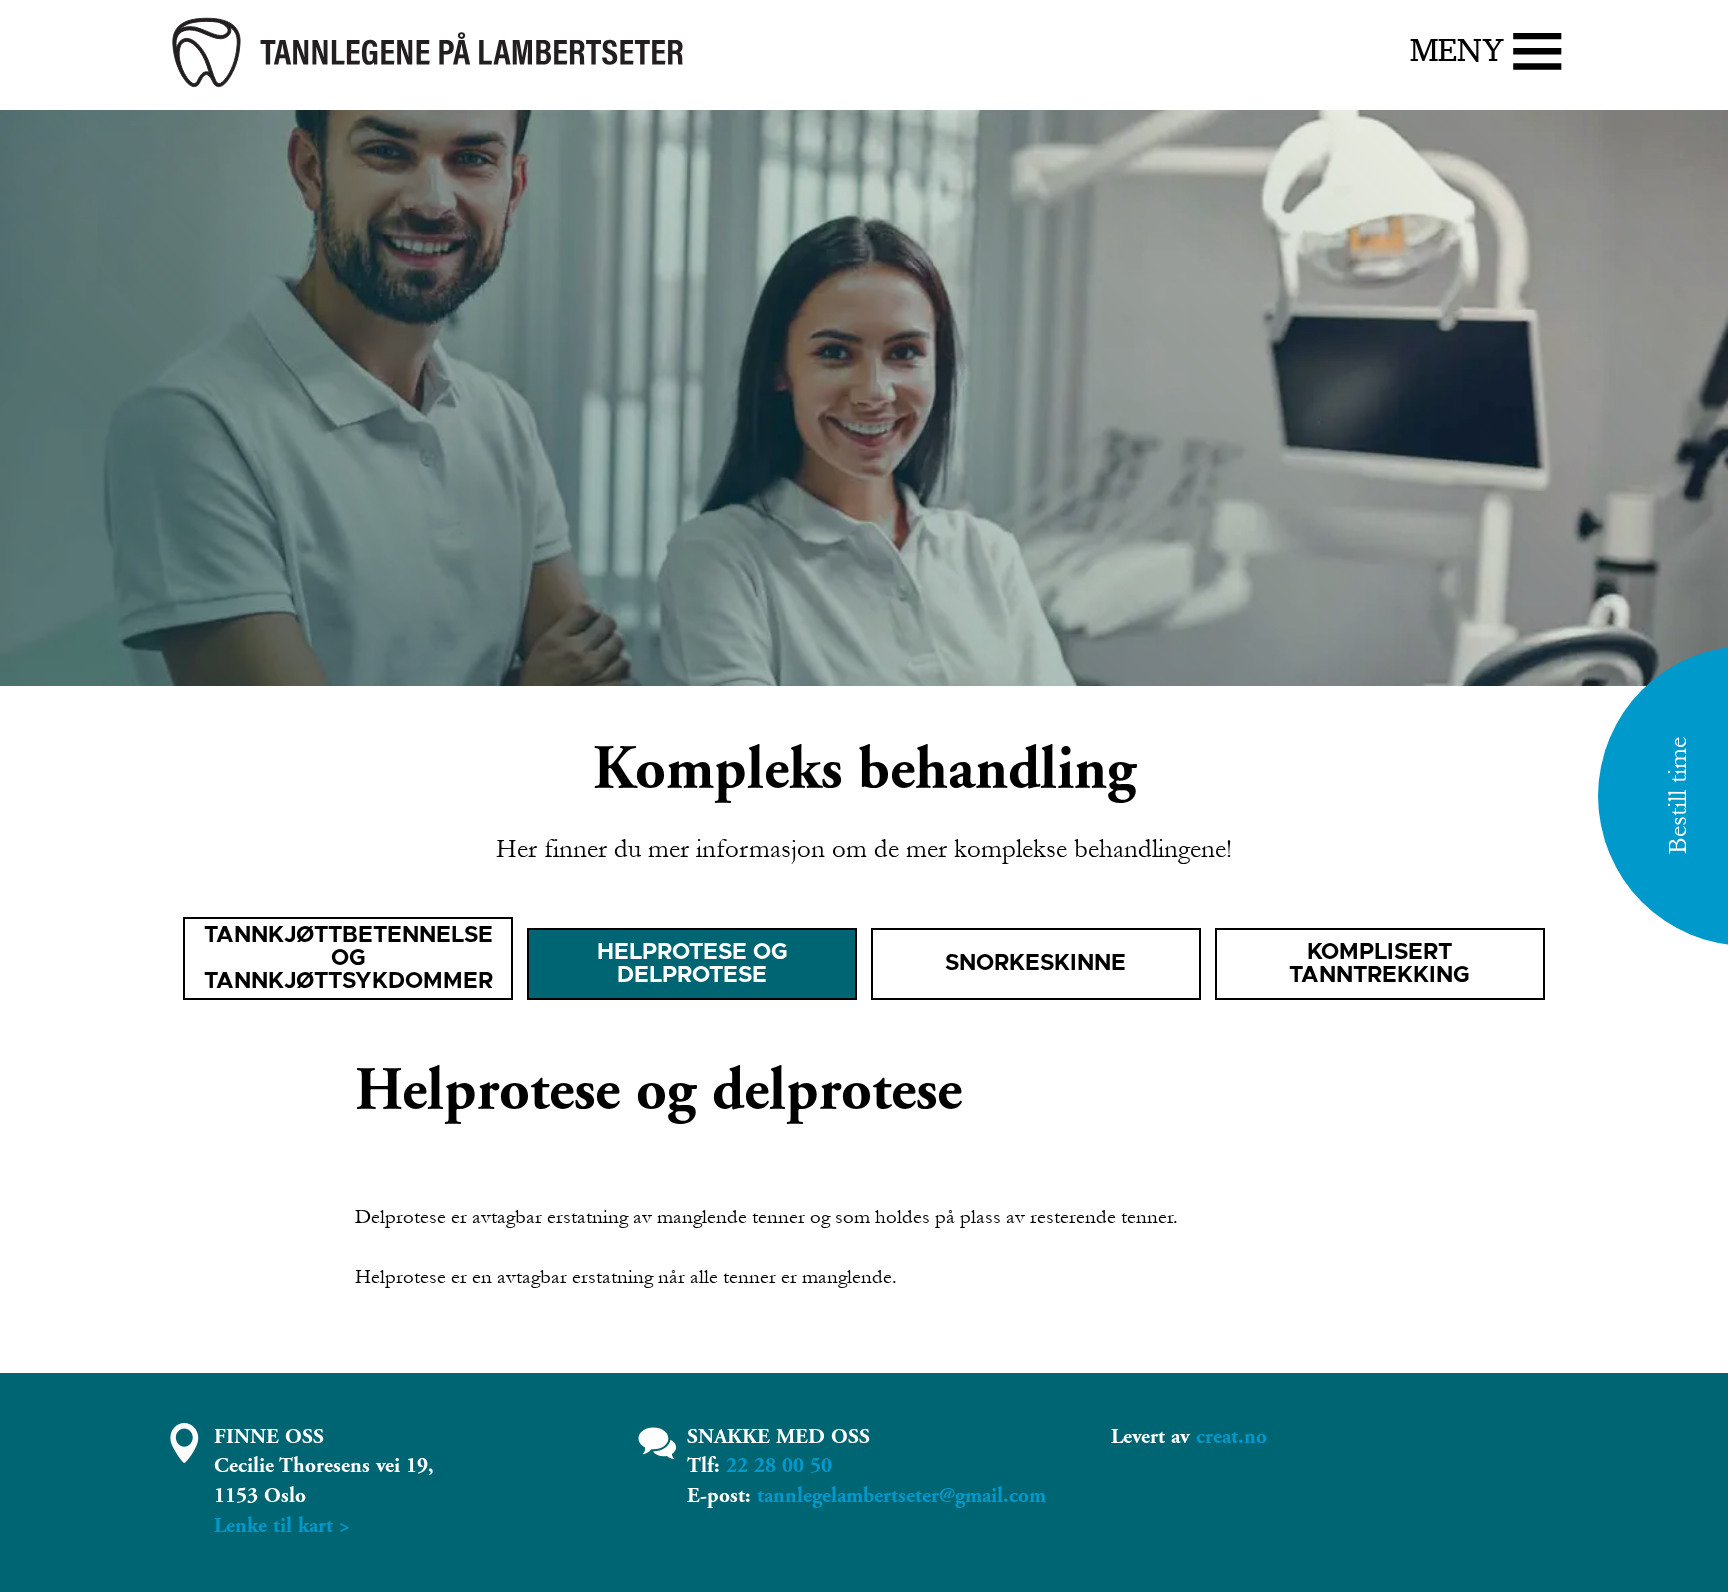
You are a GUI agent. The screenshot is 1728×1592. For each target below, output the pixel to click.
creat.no (1231, 1437)
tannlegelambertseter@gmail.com (901, 1496)
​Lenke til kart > (282, 1526)
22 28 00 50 (779, 1466)
